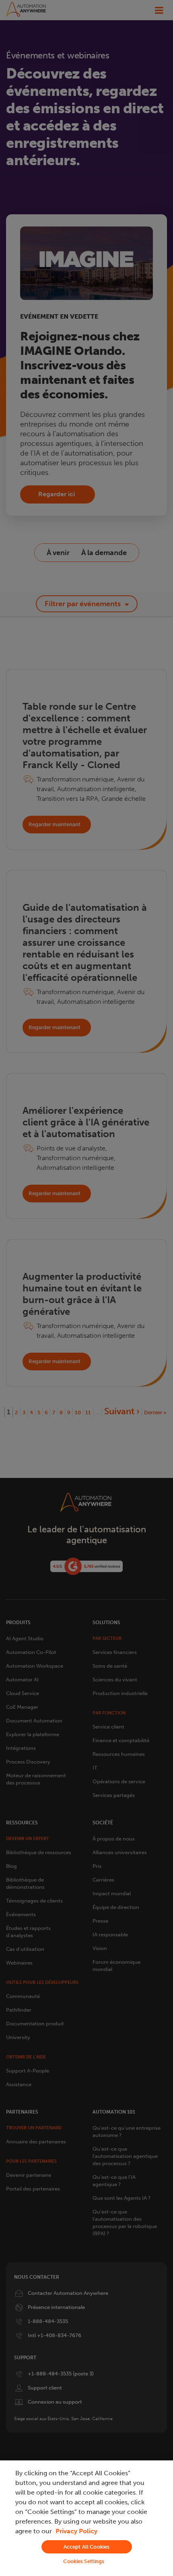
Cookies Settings (84, 2561)
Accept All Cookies (86, 2547)
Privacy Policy (76, 2531)
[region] (86, 2518)
